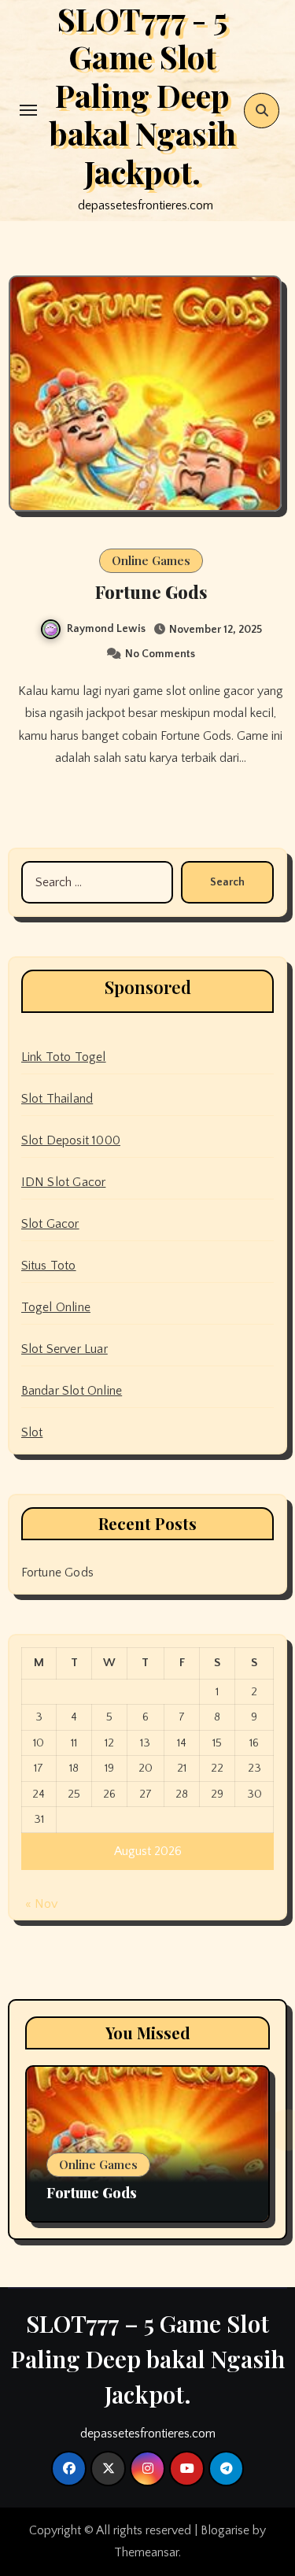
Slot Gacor (50, 1224)
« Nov (41, 1904)
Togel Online (56, 1307)
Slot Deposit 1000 (71, 1140)
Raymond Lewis (106, 629)
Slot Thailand (57, 1099)
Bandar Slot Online (72, 1391)
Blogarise (225, 2530)
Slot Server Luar (65, 1349)
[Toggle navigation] (28, 110)
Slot (32, 1432)
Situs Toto (49, 1266)
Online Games (151, 560)
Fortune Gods (151, 592)
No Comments (160, 654)
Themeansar (146, 2552)
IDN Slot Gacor (64, 1182)
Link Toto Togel (64, 1057)
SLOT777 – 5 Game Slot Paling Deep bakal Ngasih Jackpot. (148, 2359)
